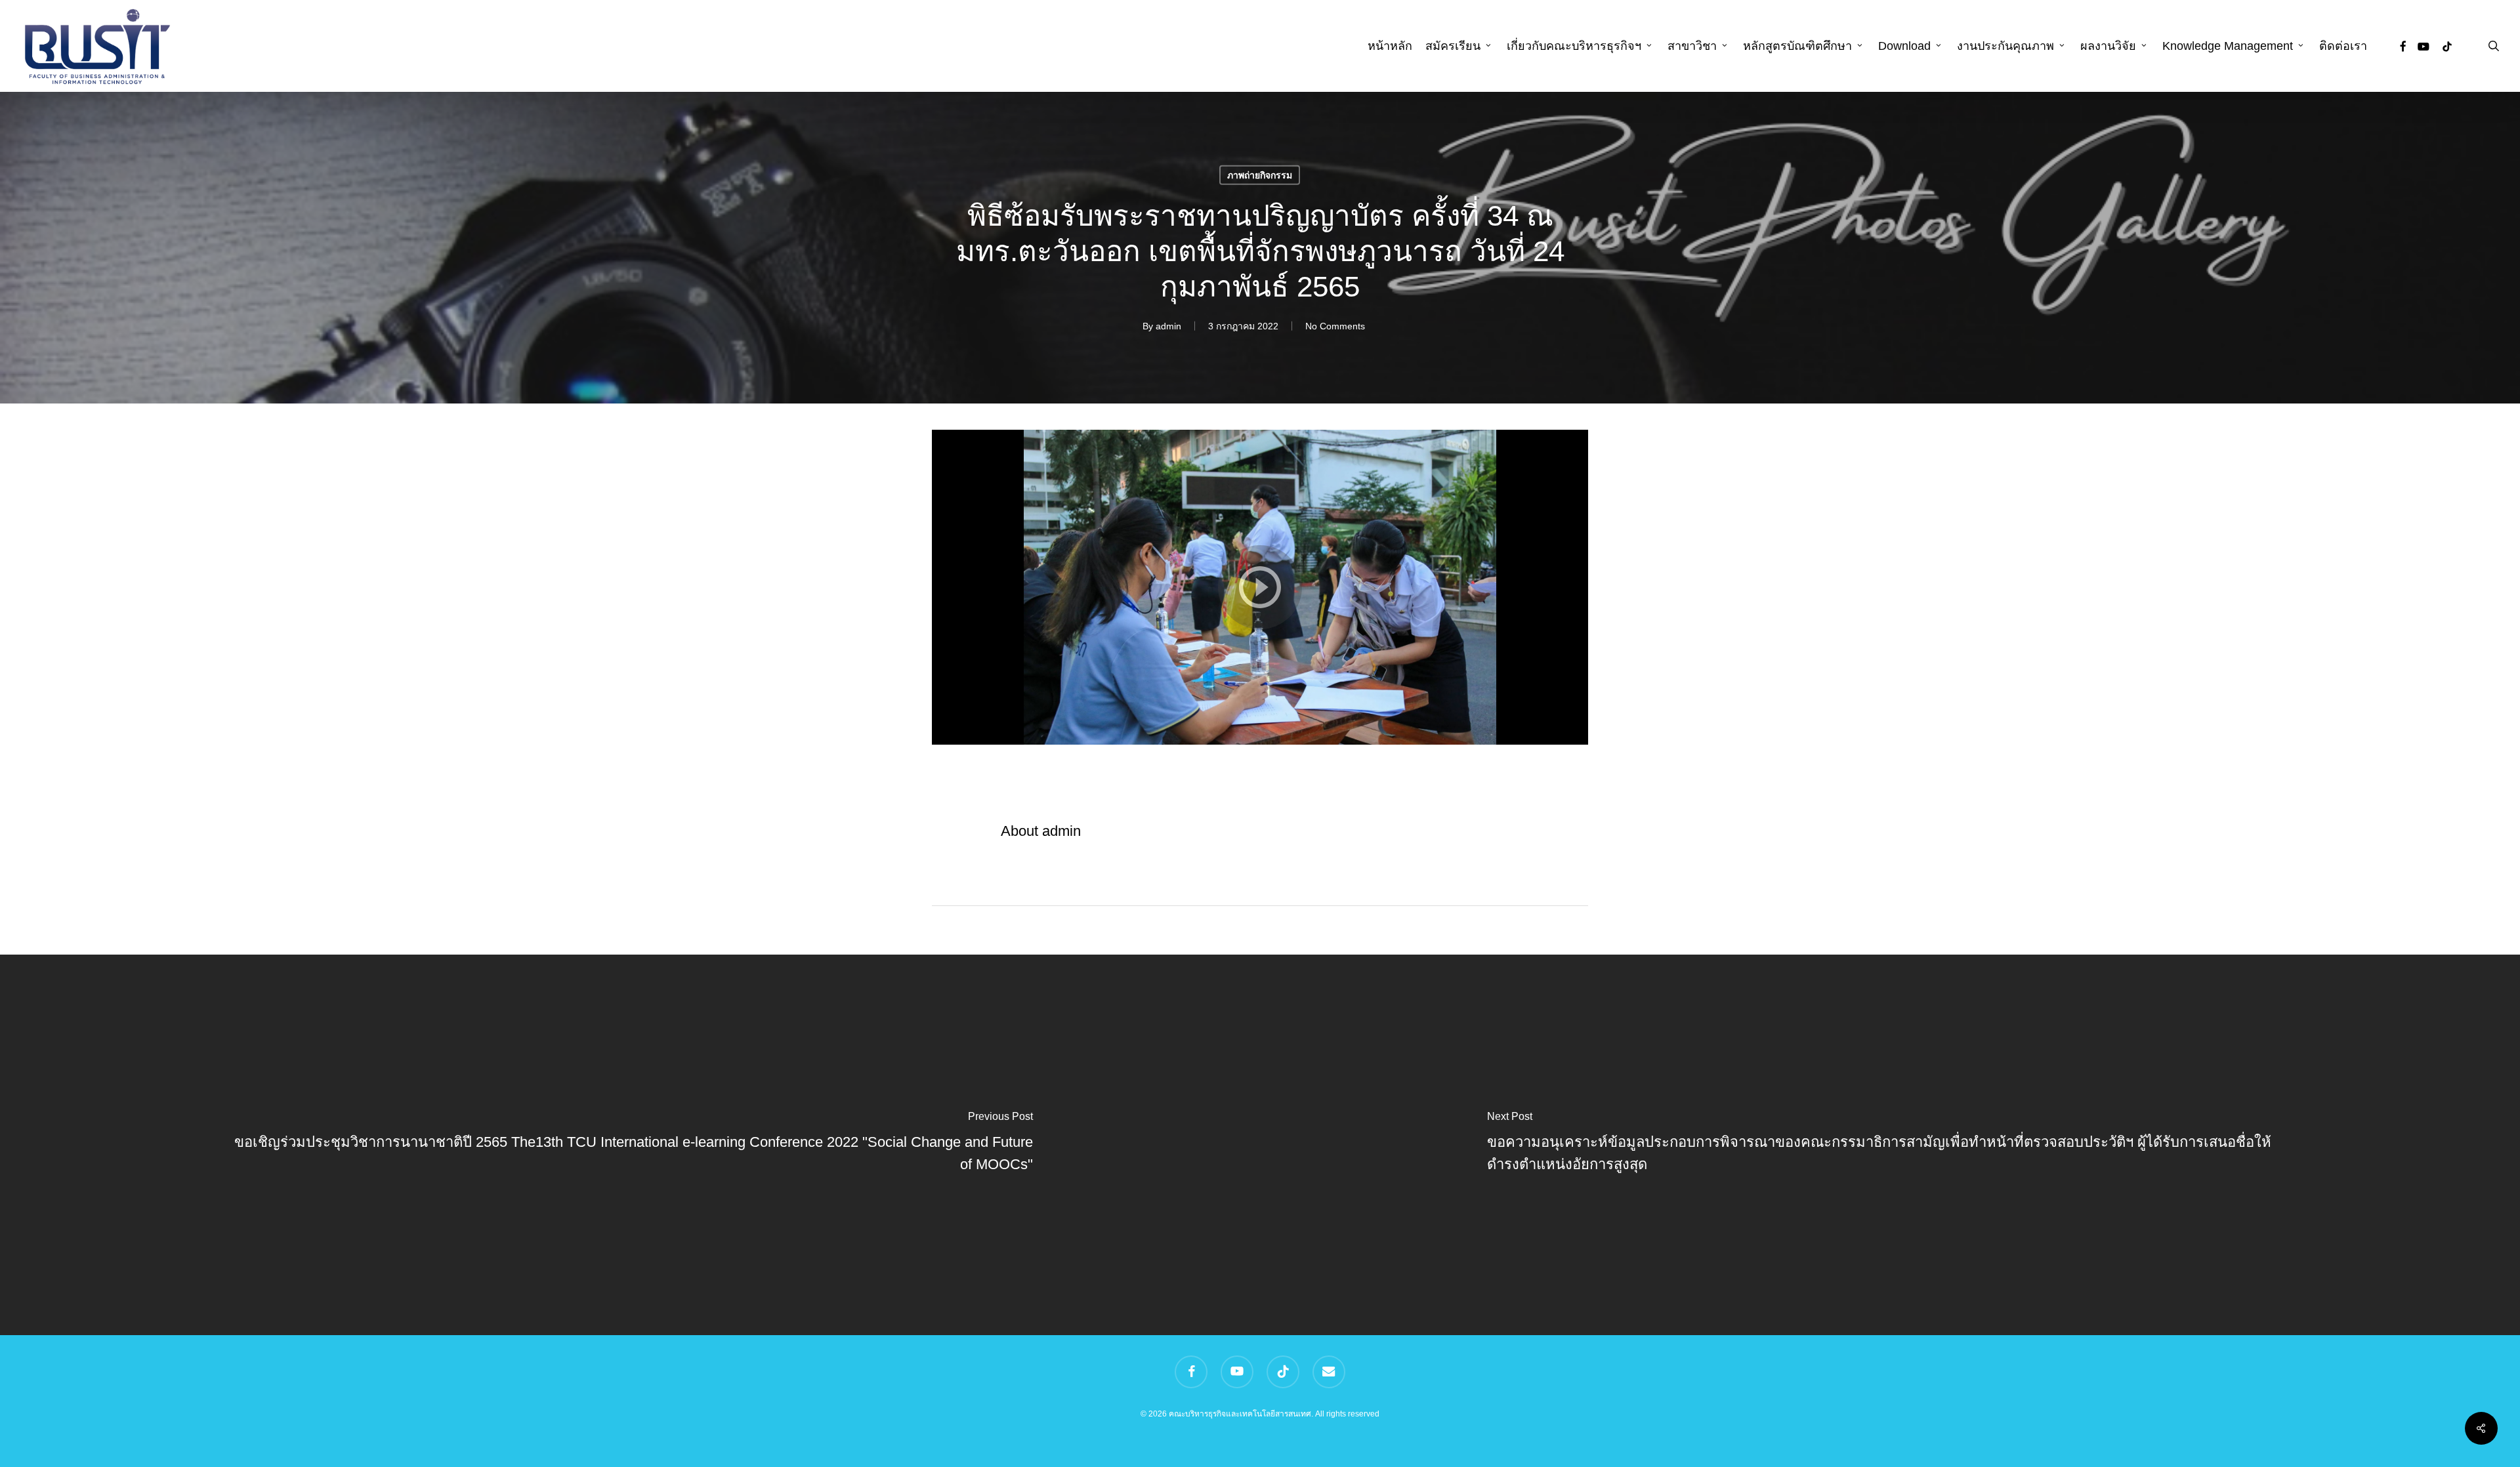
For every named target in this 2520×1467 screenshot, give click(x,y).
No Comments (1335, 325)
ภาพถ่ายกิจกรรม (1260, 175)
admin (1168, 325)
